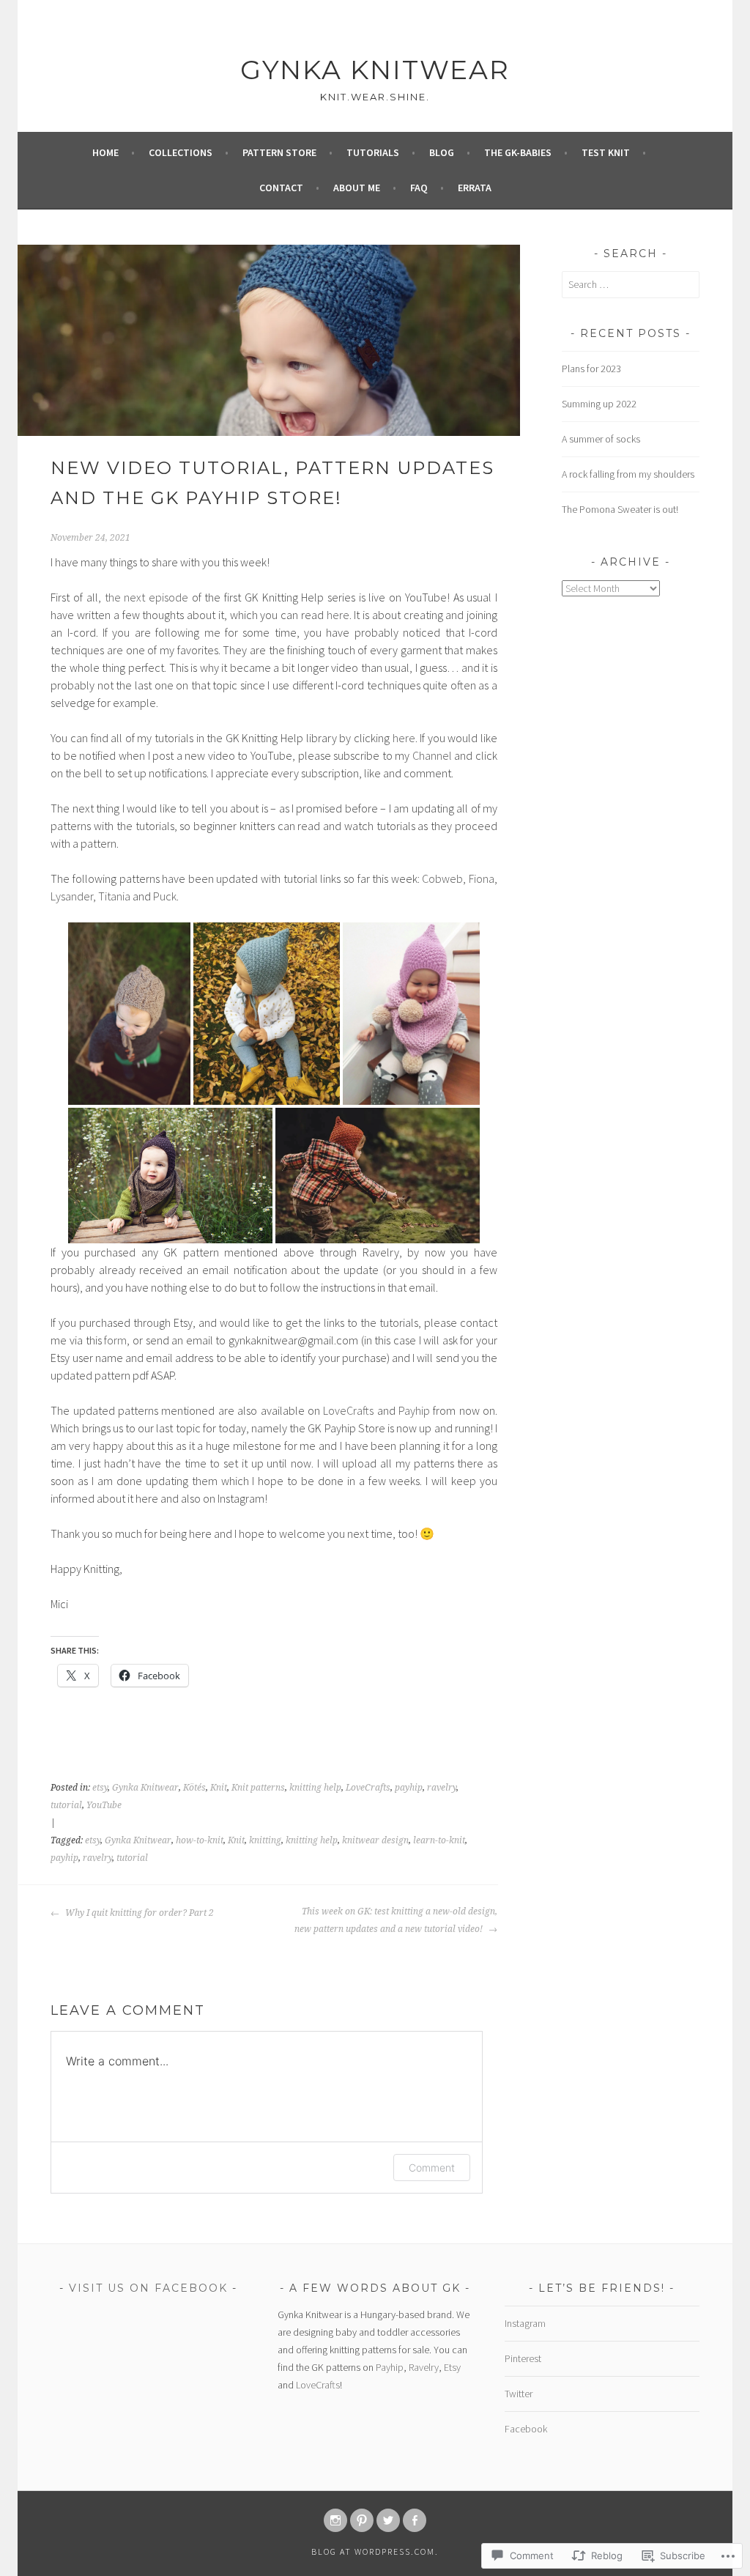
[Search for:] (631, 284)
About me (357, 188)
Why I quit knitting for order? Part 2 (138, 1913)
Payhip (414, 1410)
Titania (114, 896)
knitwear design (375, 1840)
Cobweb (442, 878)
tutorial (66, 1805)
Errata (475, 188)
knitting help (315, 1788)
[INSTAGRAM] (335, 2520)
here (338, 615)
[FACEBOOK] (415, 2520)
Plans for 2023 (591, 369)
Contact (281, 188)
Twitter (519, 2394)
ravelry (442, 1788)
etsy (100, 1788)
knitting (265, 1840)
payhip (409, 1788)
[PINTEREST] (362, 2520)
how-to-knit (200, 1840)
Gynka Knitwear (375, 70)
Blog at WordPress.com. (375, 2551)
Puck (165, 896)
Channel (432, 755)
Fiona (482, 878)
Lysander (72, 896)
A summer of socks (601, 439)
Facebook (526, 2429)
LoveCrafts (348, 1410)
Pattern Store (279, 152)
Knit (219, 1788)
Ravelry (424, 2367)
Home (105, 152)
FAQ (419, 188)
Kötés (194, 1788)
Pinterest (523, 2358)
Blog (442, 152)
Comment (432, 2168)
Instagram (525, 2323)
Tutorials (373, 152)
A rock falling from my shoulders (628, 474)
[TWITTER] (388, 2520)
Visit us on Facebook (148, 2288)
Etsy (452, 2367)
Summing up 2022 (599, 404)
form (115, 1340)
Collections (181, 152)
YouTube (104, 1805)
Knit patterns (258, 1788)
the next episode (146, 597)
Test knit (606, 152)
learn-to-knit (439, 1840)
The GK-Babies (518, 152)
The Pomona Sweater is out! (620, 509)
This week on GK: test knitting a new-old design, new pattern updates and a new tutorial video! (396, 1920)
